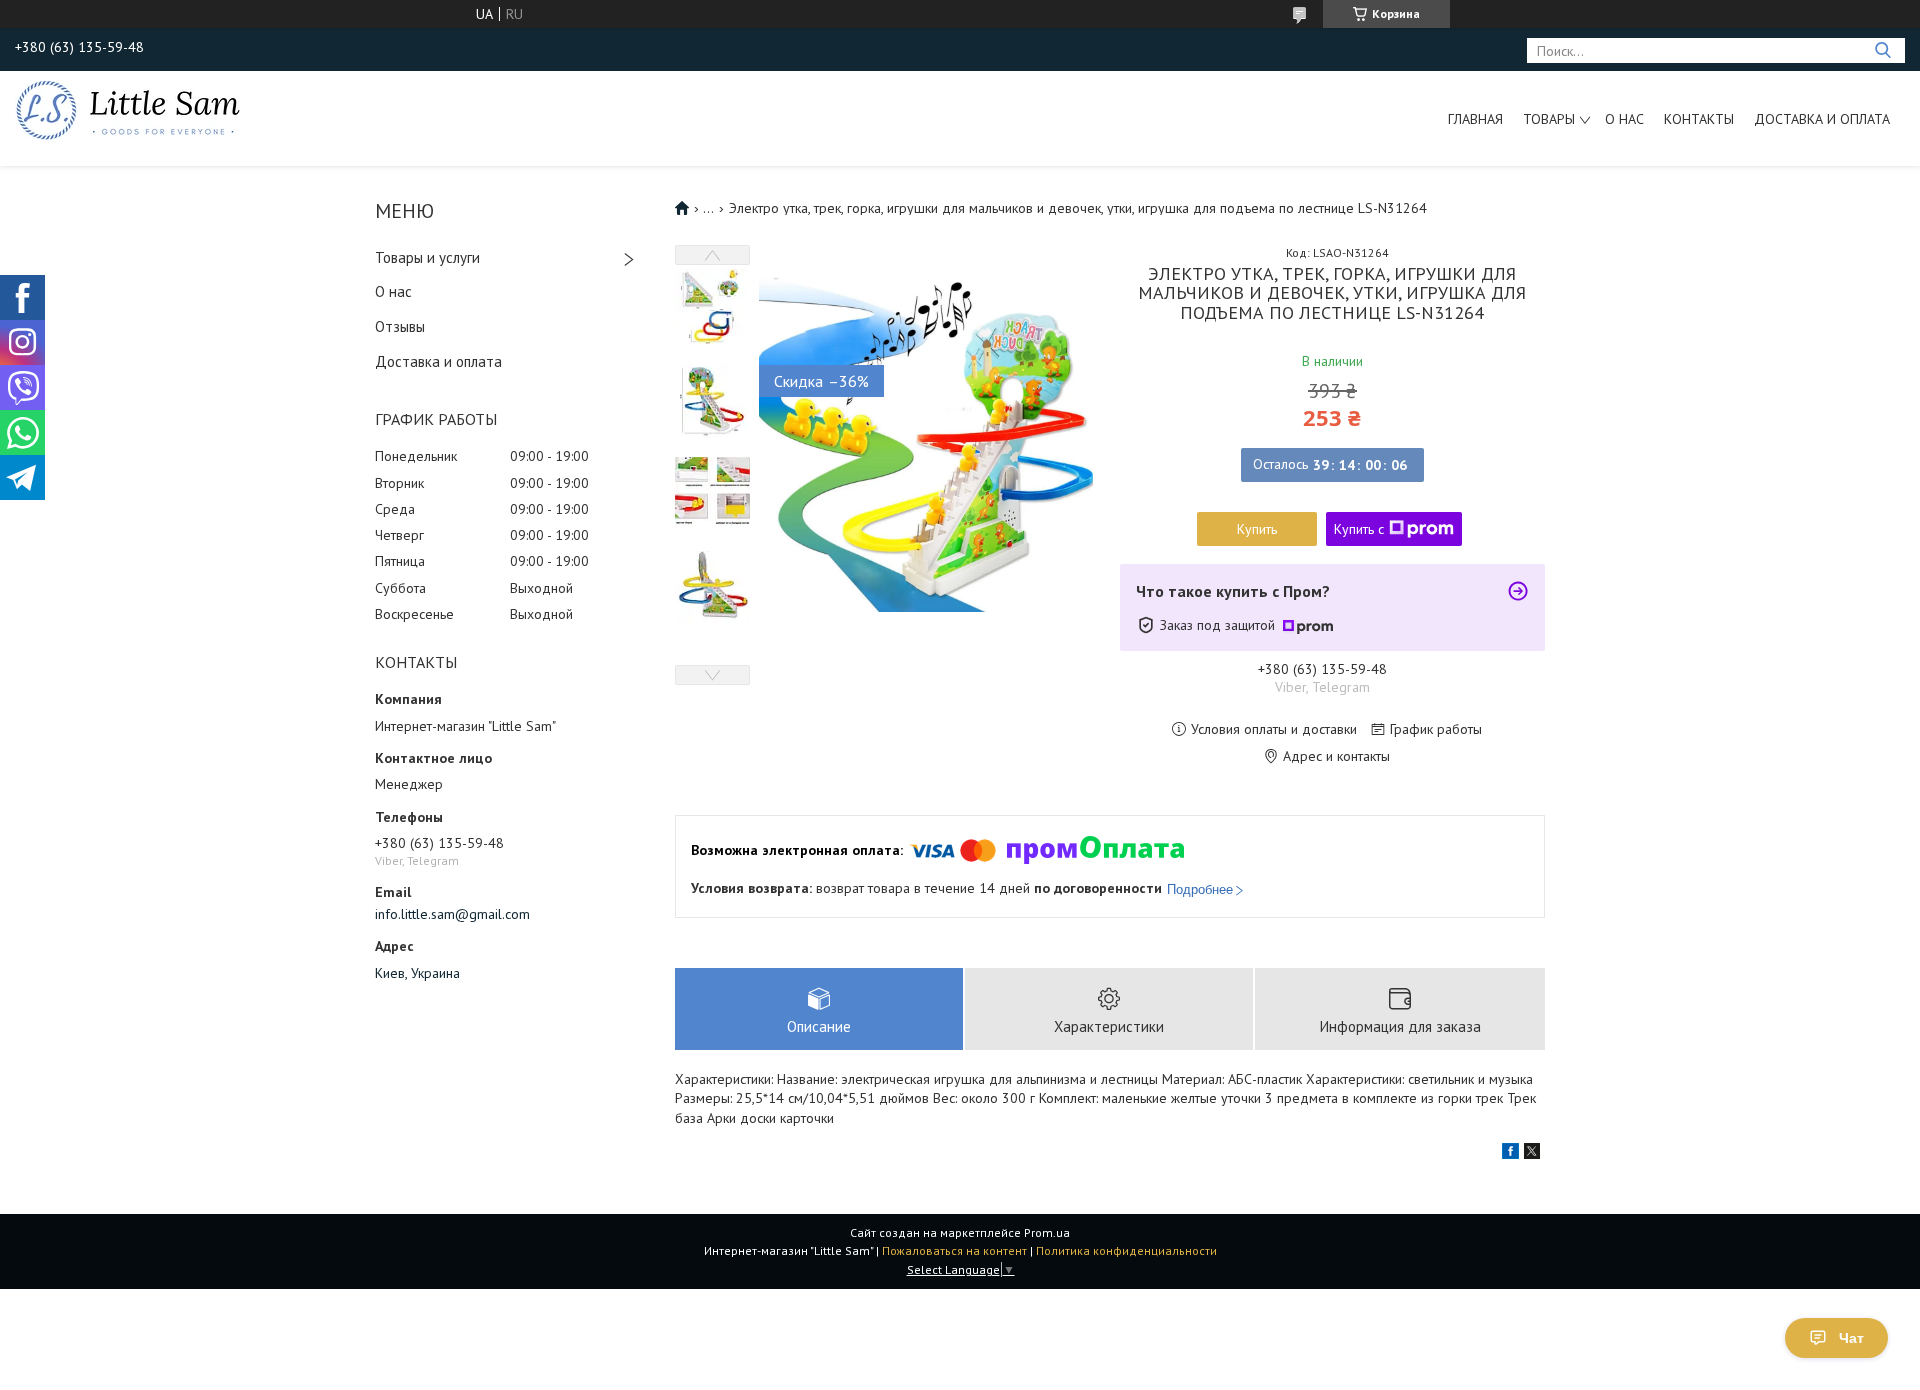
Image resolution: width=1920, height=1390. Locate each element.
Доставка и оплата (1822, 119)
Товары (1549, 119)
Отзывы (400, 326)
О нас (1624, 119)
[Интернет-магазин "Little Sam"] (128, 109)
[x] (1532, 1154)
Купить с (1359, 529)
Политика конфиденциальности (1126, 1250)
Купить (1257, 529)
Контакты (1699, 119)
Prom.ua (1047, 1232)
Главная (1475, 119)
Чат (1851, 1338)
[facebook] (1510, 1154)
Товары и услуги (427, 257)
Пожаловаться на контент (954, 1250)
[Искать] (1882, 50)
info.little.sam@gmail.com (452, 914)
